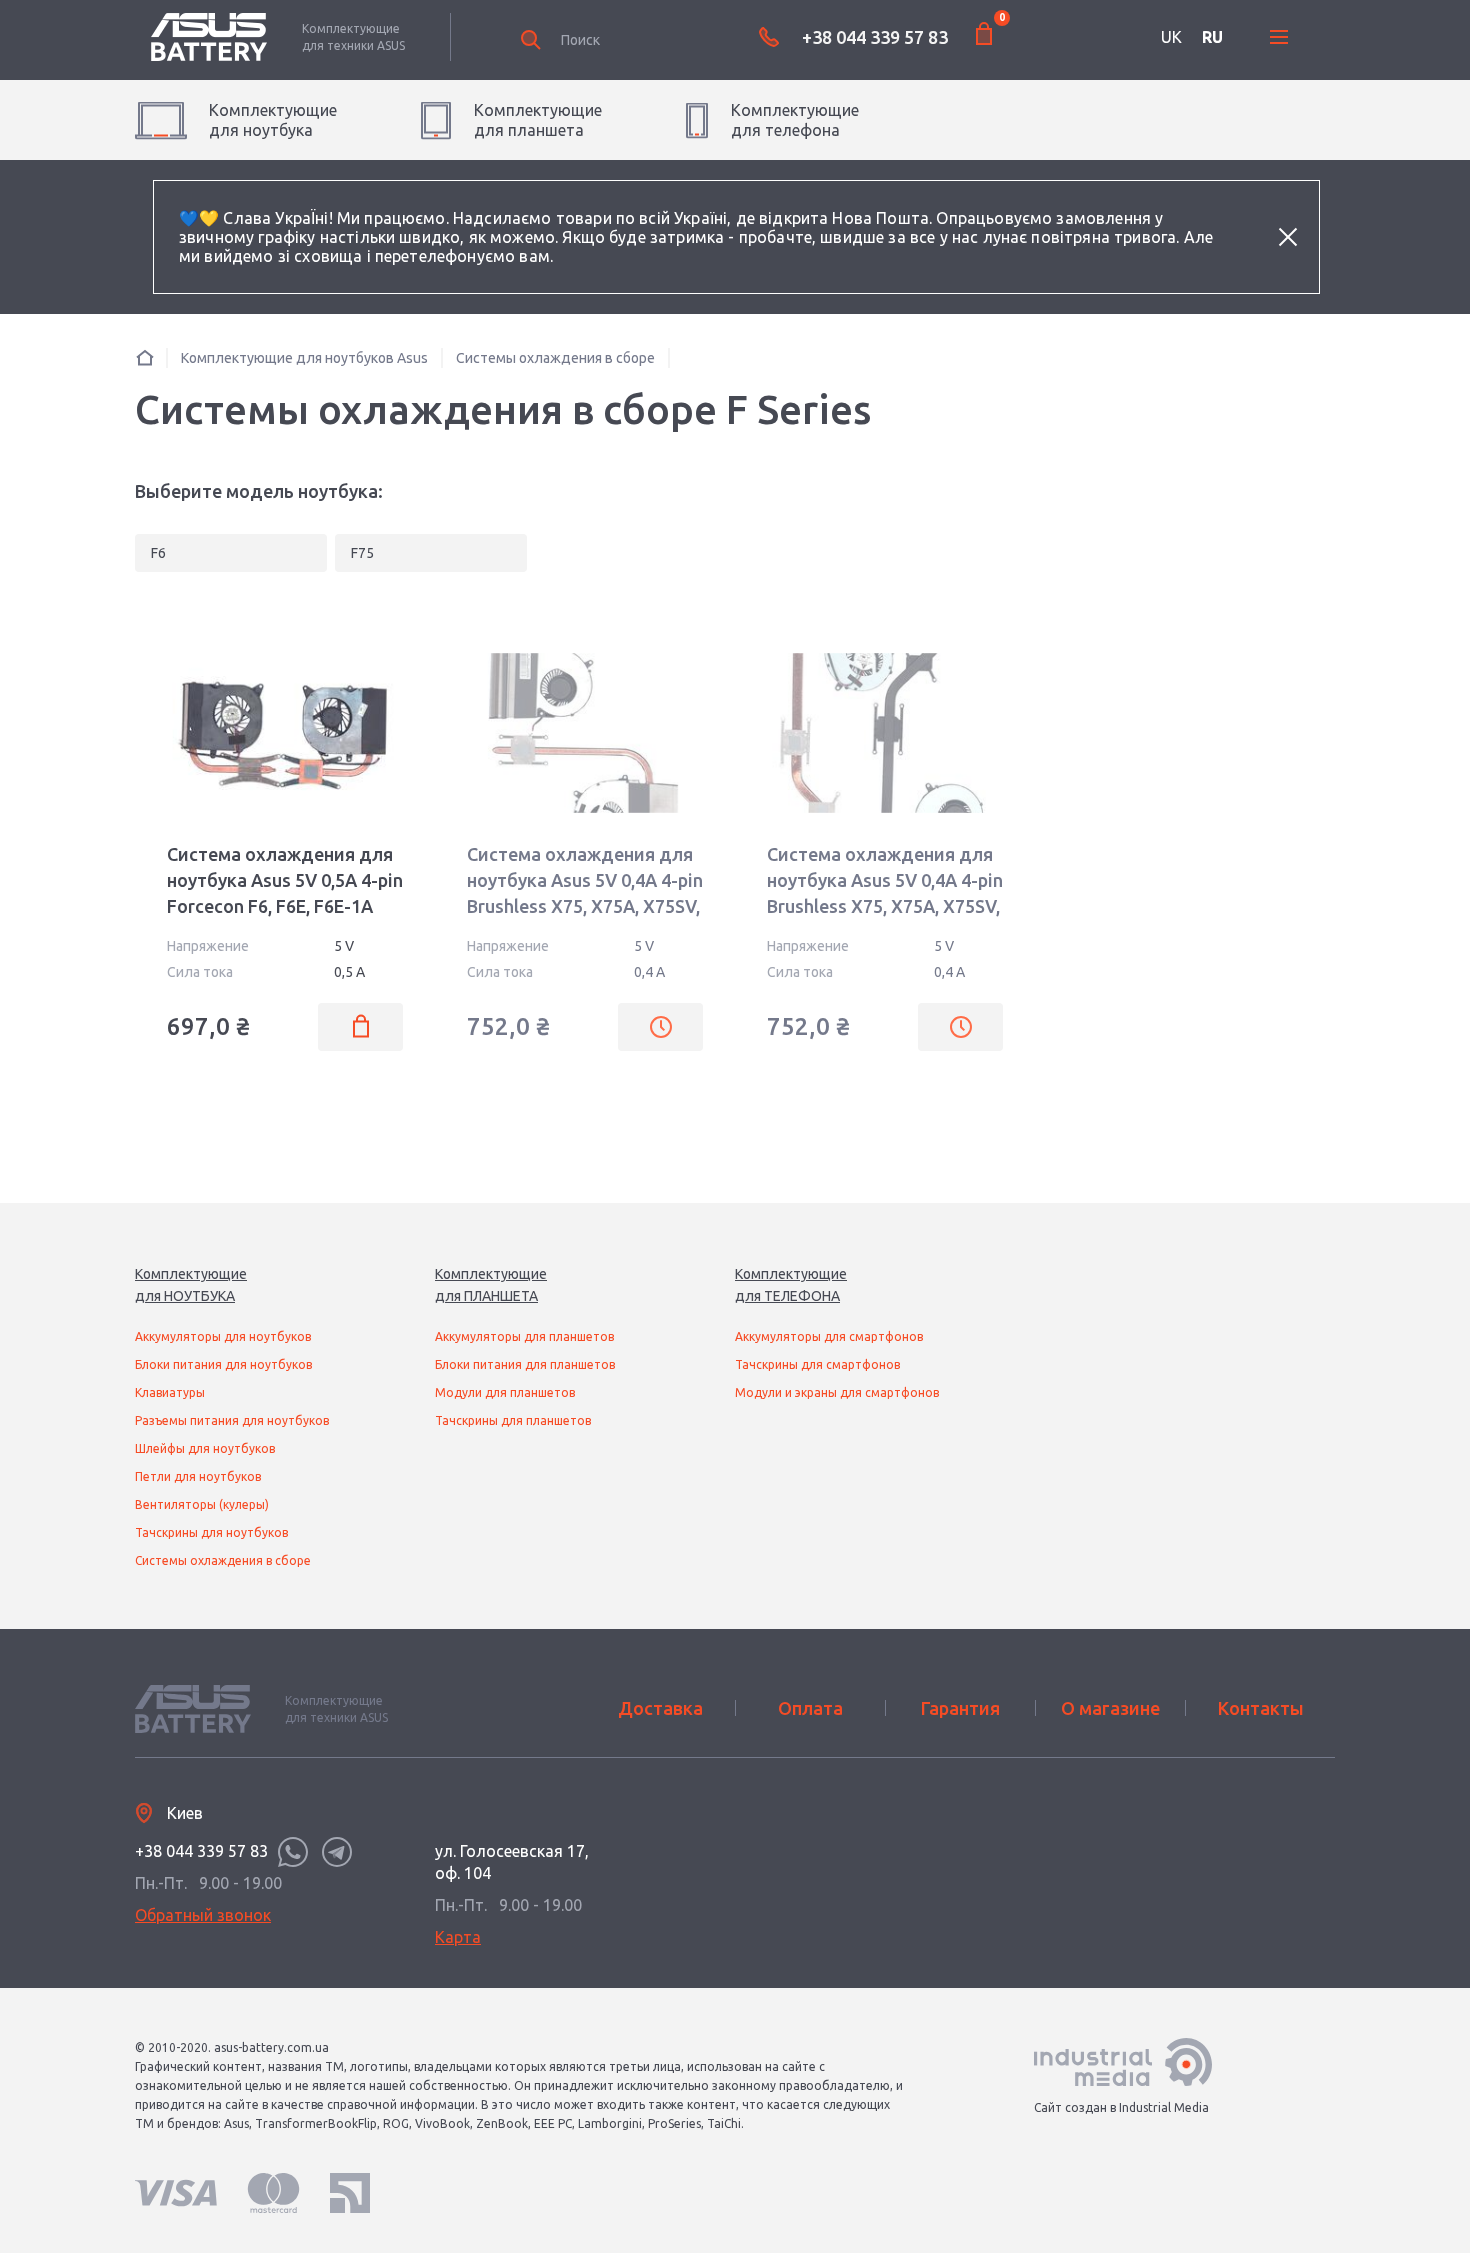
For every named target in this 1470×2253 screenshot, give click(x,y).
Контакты (1261, 1708)
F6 (158, 553)
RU (1212, 37)
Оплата (810, 1708)
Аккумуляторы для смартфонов (829, 1336)
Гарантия (960, 1708)
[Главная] (145, 357)
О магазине (1110, 1708)
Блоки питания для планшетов (525, 1364)
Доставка (660, 1708)
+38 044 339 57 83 (875, 37)
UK (1171, 37)
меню (1279, 37)
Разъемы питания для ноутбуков (232, 1420)
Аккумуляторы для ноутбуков (223, 1336)
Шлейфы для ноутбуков (205, 1448)
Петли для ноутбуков (198, 1476)
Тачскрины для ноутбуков (211, 1532)
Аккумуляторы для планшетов (524, 1336)
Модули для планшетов (505, 1392)
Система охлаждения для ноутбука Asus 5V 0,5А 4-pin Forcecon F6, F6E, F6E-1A (285, 880)
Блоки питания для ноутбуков (223, 1364)
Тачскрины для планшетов (513, 1420)
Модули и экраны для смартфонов (837, 1392)
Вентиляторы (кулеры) (202, 1504)
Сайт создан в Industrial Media (1121, 2107)
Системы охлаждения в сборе (223, 1560)
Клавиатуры (170, 1392)
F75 (362, 553)
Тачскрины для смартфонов (817, 1364)
